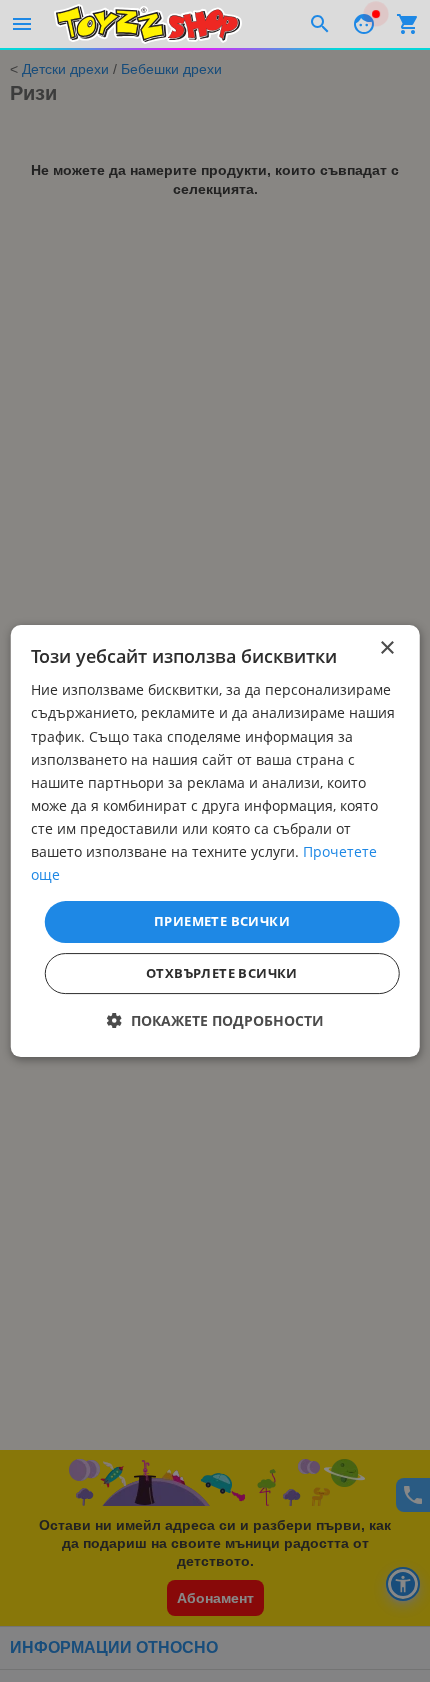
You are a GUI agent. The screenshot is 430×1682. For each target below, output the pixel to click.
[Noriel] (148, 24)
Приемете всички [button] (222, 921)
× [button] (386, 648)
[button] (215, 1020)
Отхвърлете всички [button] (222, 973)
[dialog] (215, 841)
